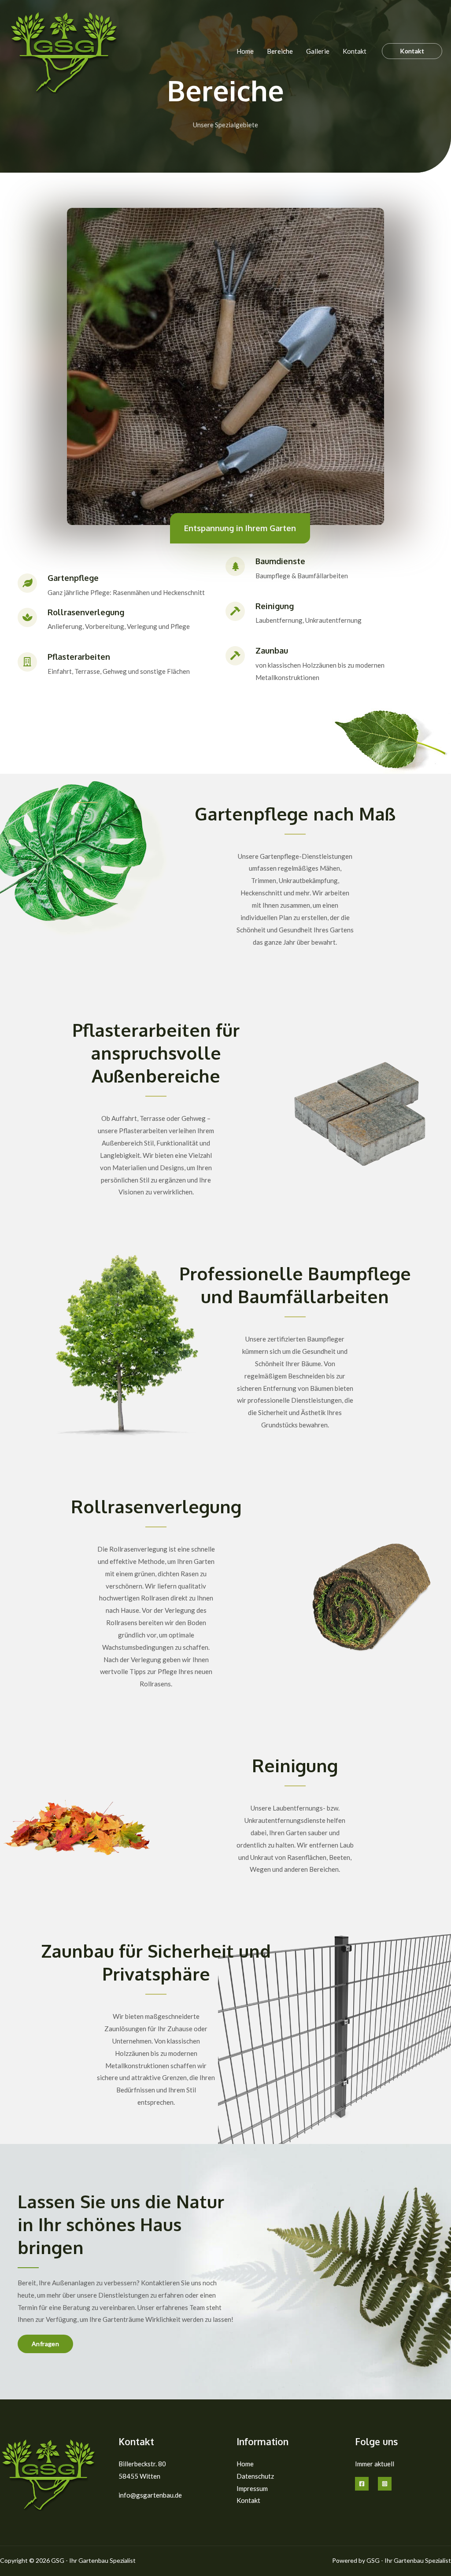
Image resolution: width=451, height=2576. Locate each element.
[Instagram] (385, 2484)
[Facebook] (362, 2484)
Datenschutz (255, 2476)
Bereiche (280, 51)
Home (245, 51)
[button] (412, 51)
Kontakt (355, 51)
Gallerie (318, 51)
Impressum (252, 2488)
